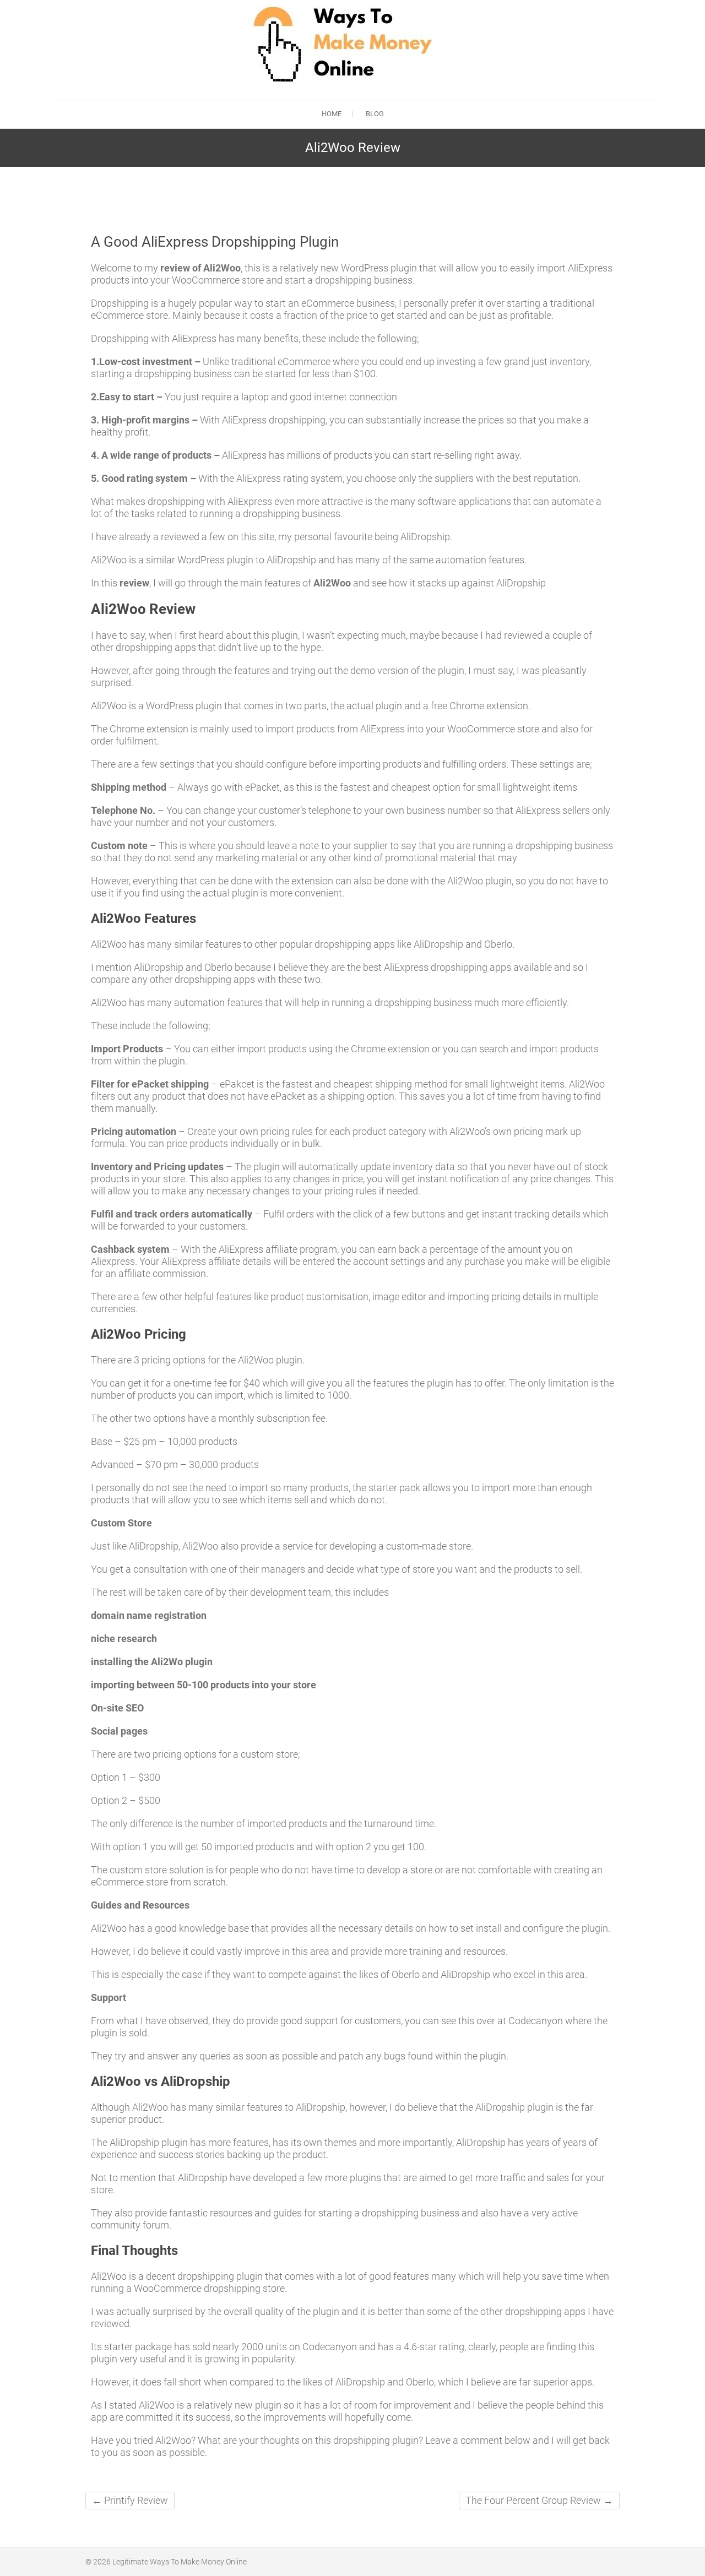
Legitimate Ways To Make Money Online (180, 2562)
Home (332, 114)
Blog (375, 114)
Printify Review (130, 2500)
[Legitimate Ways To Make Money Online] (338, 44)
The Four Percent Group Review (539, 2500)
